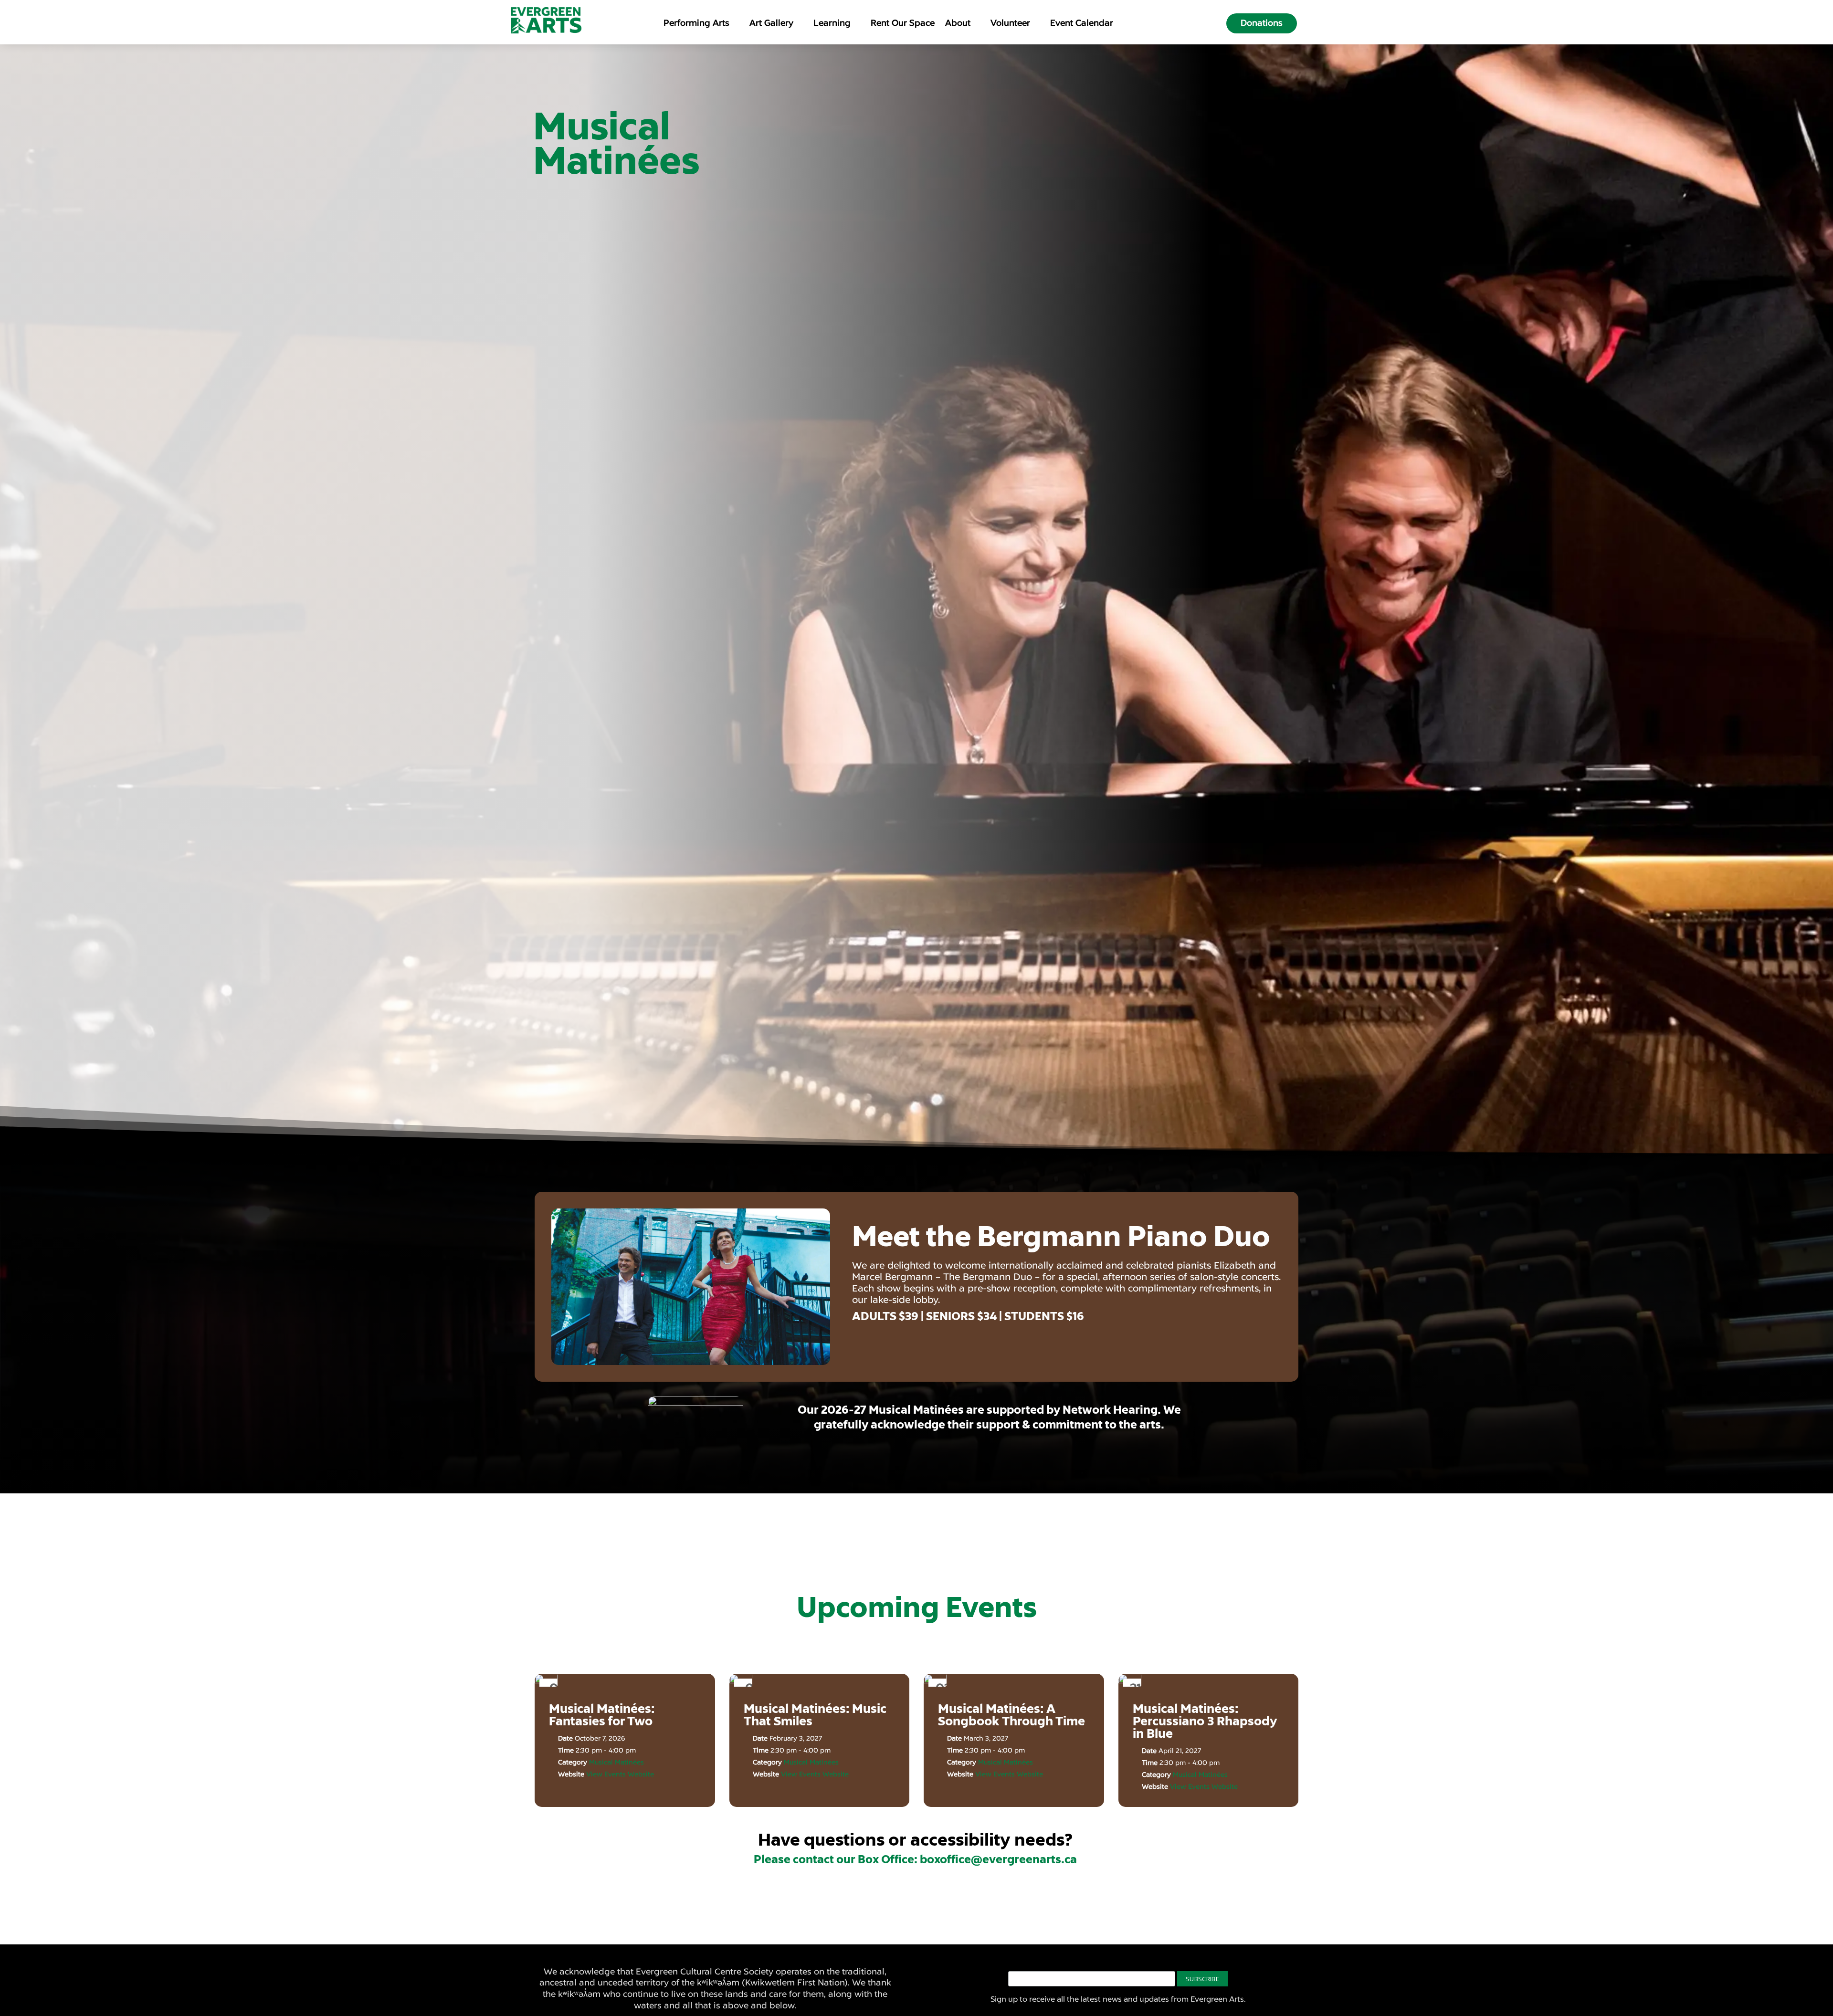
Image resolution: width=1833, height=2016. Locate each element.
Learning (832, 24)
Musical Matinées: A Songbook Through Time (1011, 1715)
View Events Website (620, 1774)
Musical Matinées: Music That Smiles (815, 1715)
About (958, 24)
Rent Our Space (903, 24)
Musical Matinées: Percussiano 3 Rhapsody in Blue (1205, 1721)
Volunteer (1010, 24)
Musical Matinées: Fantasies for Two (602, 1715)
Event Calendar (1082, 24)
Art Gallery (771, 24)
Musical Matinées (616, 1762)
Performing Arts (696, 24)
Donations (1262, 23)
